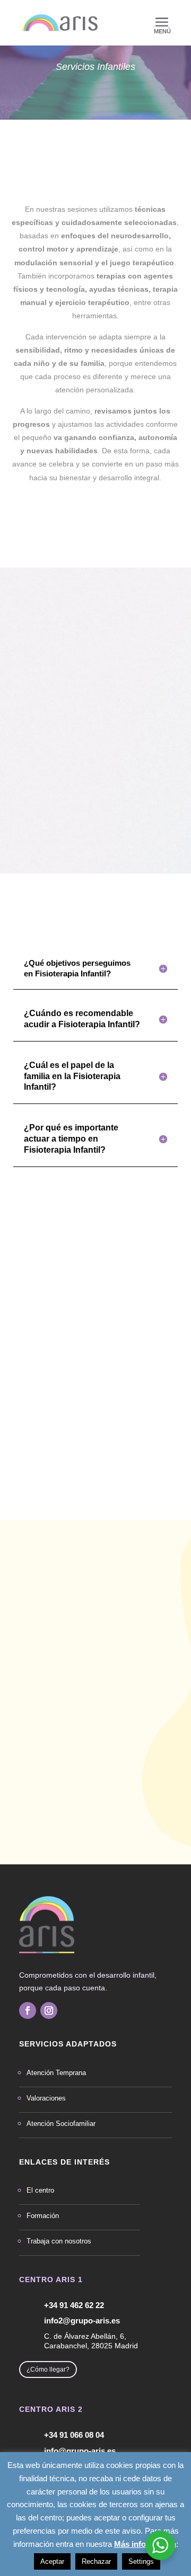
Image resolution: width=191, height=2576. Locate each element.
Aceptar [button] (52, 2561)
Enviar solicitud (119, 1835)
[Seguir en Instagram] (49, 2010)
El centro (40, 2190)
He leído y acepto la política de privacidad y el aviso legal (93, 1789)
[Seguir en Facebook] (28, 2010)
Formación (43, 2216)
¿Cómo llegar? (48, 2369)
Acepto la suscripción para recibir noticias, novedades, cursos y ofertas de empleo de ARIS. (90, 1812)
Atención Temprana (56, 2073)
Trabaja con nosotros (59, 2241)
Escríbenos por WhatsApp (99, 1604)
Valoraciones (46, 2098)
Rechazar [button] (96, 2561)
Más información (145, 2544)
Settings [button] (141, 2561)
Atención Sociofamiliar (61, 2124)
